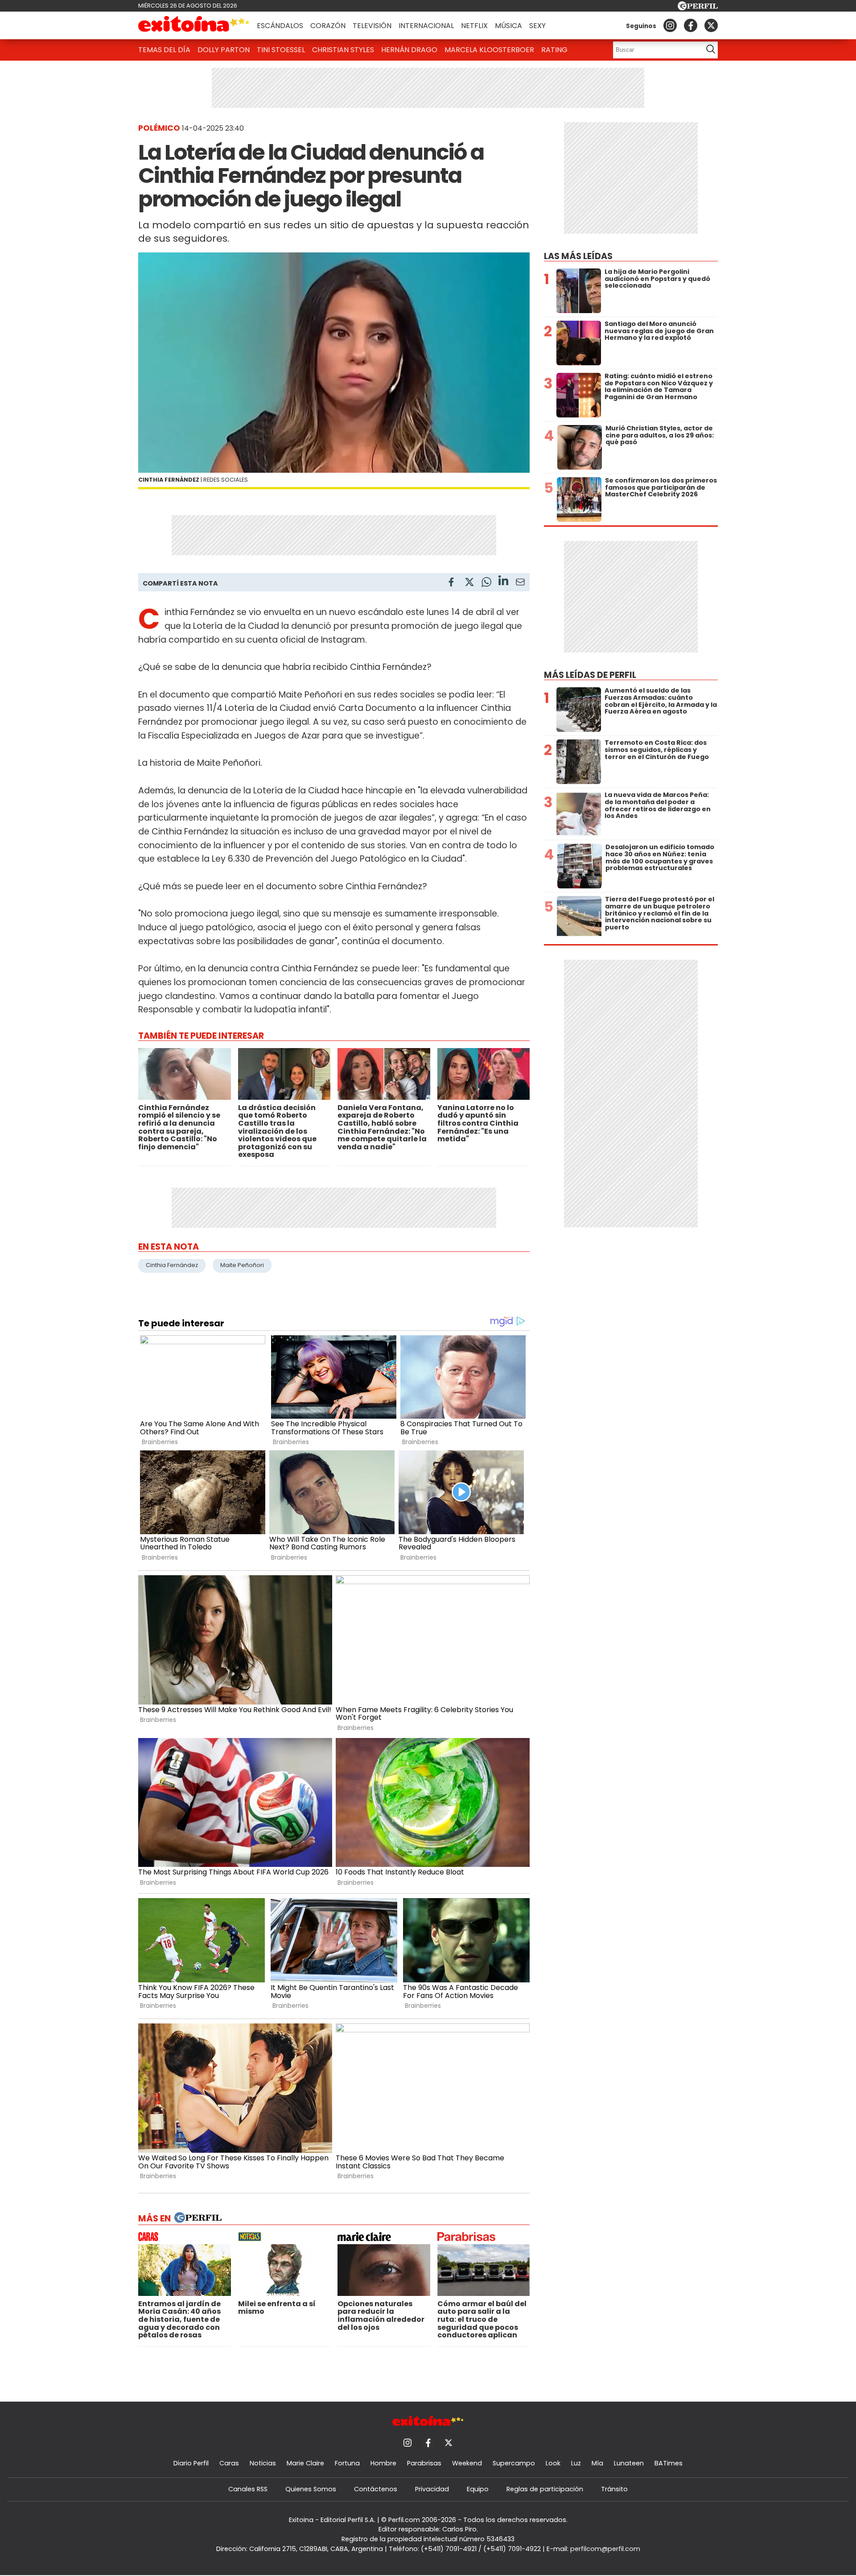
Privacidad (432, 2489)
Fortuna (347, 2463)
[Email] (520, 584)
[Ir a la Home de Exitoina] (194, 25)
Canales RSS (248, 2489)
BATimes (669, 2463)
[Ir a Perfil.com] (698, 8)
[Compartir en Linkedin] (503, 582)
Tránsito (614, 2489)
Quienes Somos (311, 2489)
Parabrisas (424, 2463)
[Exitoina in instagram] (670, 25)
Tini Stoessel (281, 50)
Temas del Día (164, 50)
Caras (229, 2463)
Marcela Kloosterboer (489, 50)
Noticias (263, 2463)
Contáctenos (376, 2489)
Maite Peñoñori (242, 1265)
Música (508, 26)
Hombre (383, 2463)
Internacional (426, 26)
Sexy (537, 26)
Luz (576, 2463)
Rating (554, 50)
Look (553, 2463)
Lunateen (629, 2463)
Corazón (328, 26)
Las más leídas (578, 256)
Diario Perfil (191, 2463)
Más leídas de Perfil (590, 675)
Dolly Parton (224, 50)
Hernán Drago (409, 50)
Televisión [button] (372, 26)
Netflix (474, 26)
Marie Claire (305, 2463)
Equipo (478, 2489)
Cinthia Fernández (172, 1265)
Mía (597, 2463)
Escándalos (280, 26)
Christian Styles (343, 50)
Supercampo (514, 2463)
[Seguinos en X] (711, 25)
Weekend (467, 2463)
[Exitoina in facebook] (691, 25)
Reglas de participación (545, 2489)
